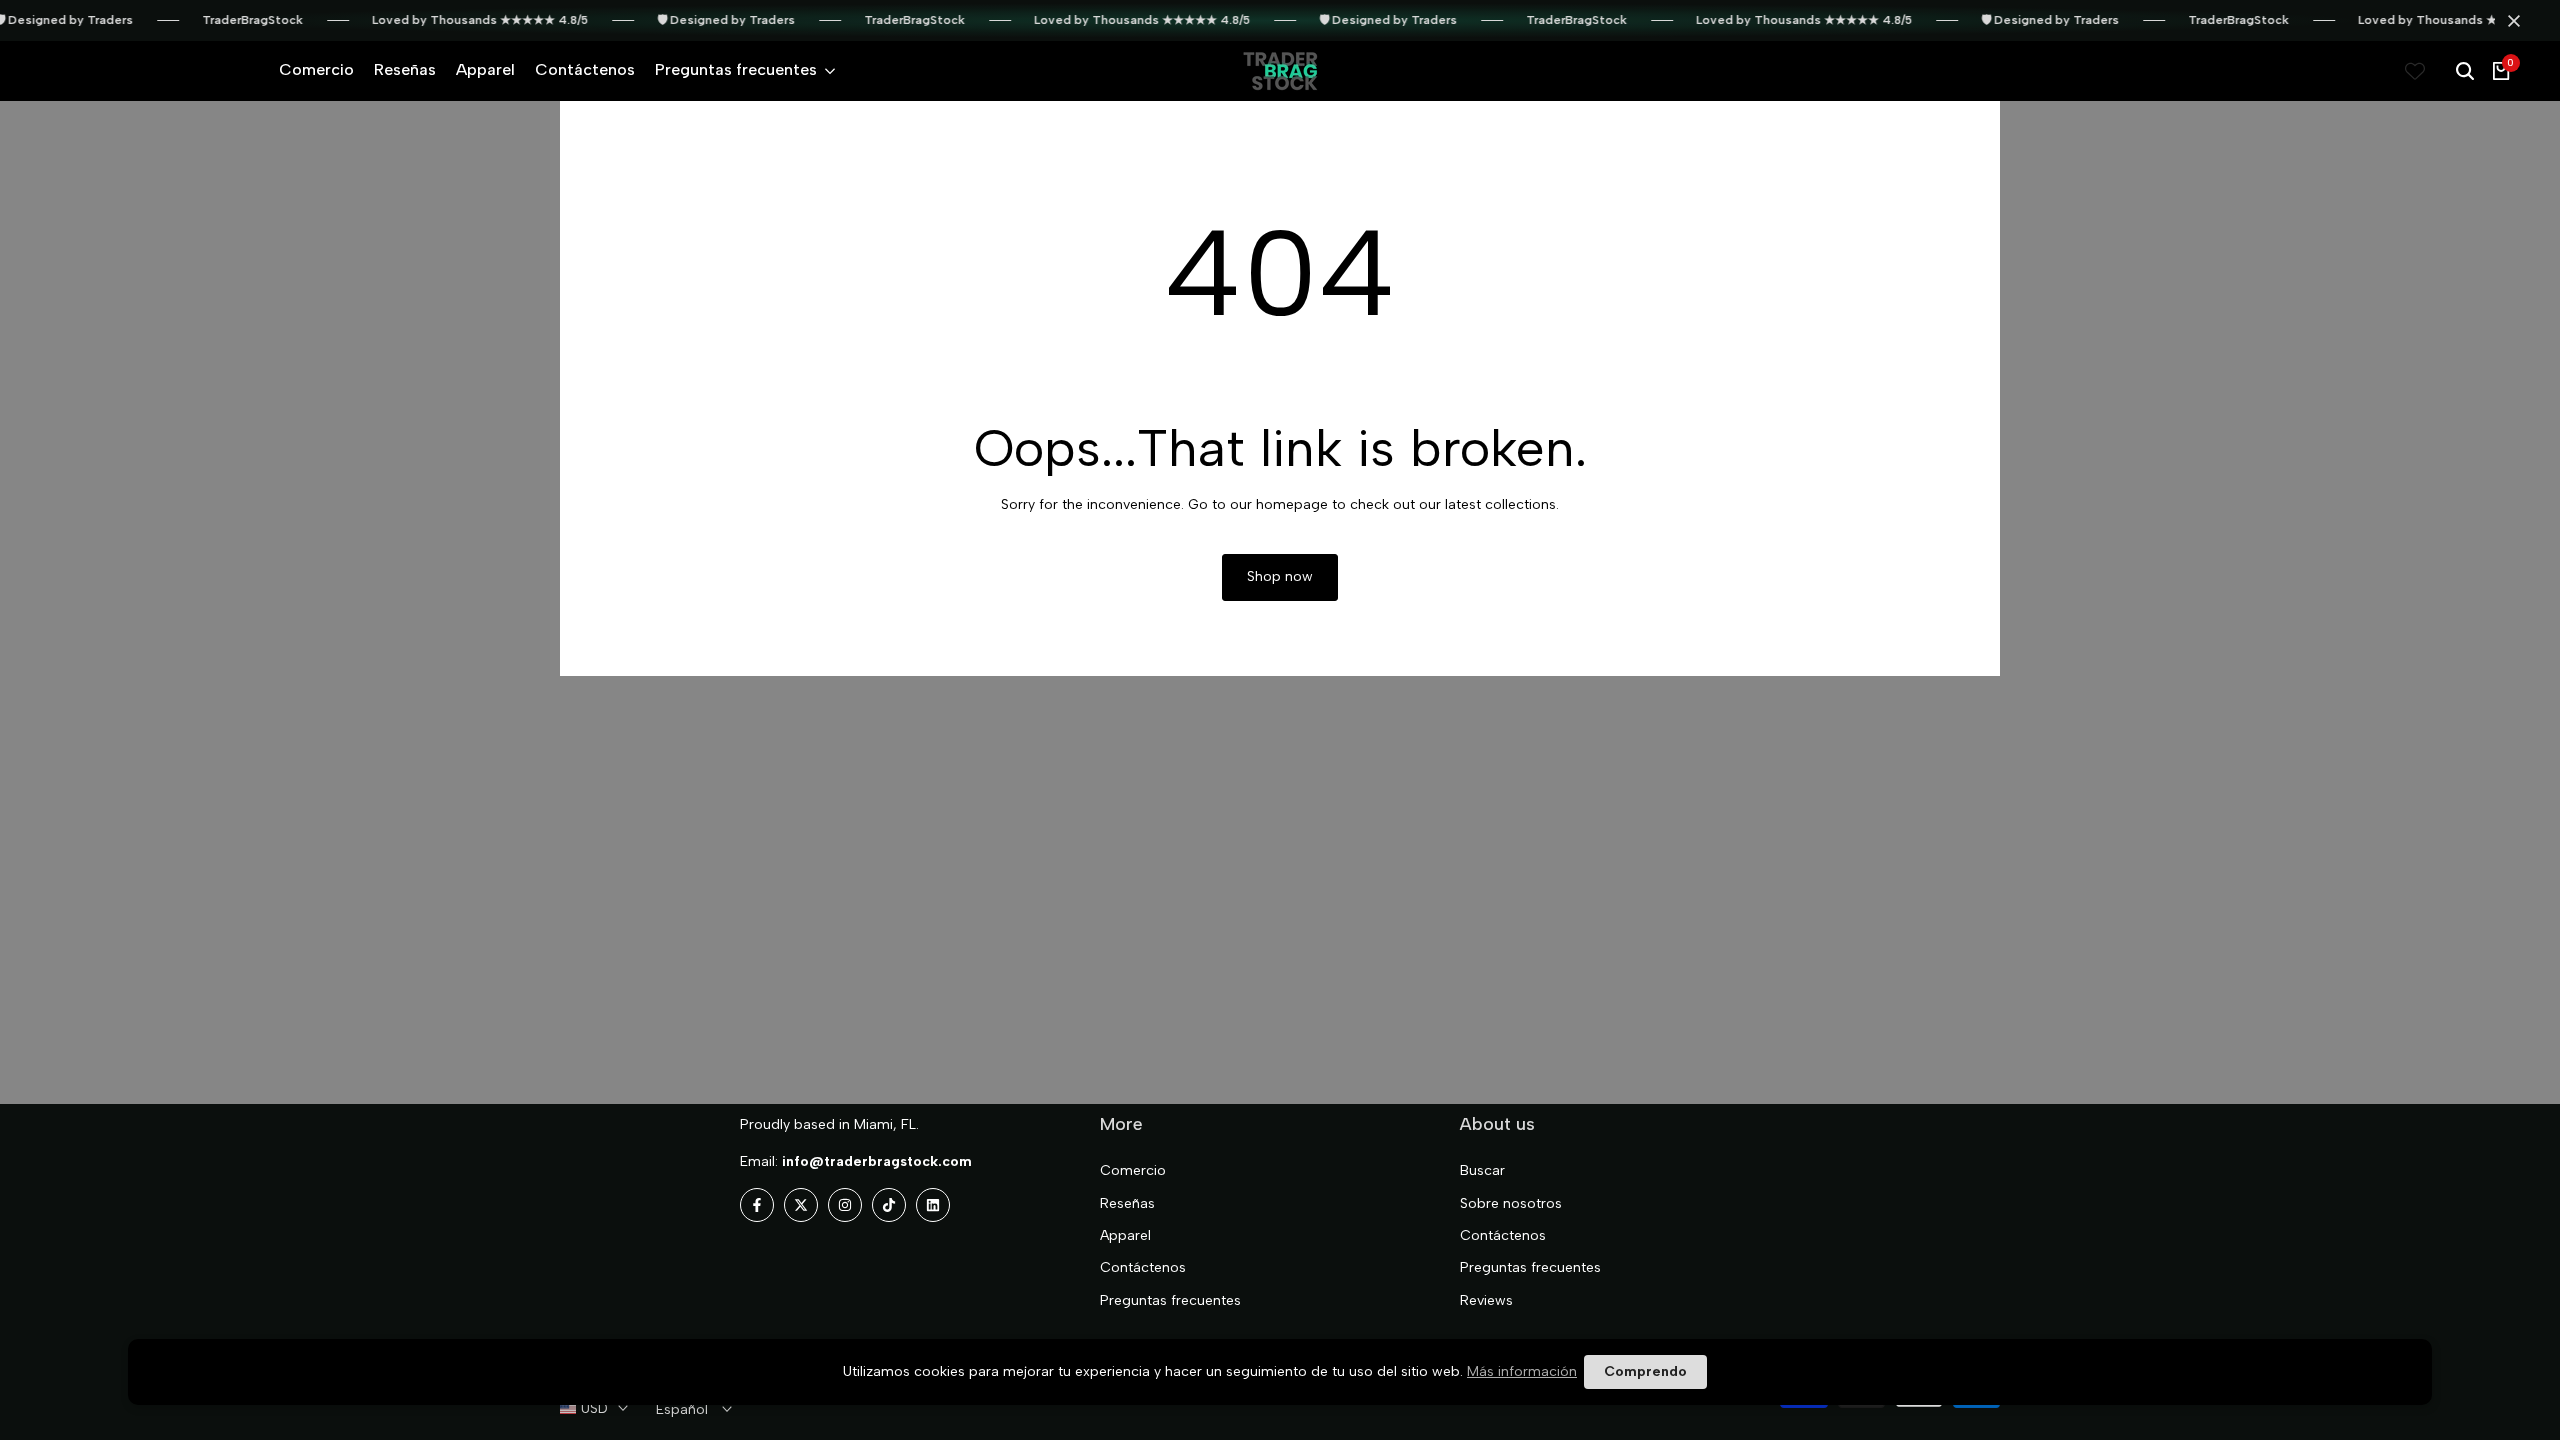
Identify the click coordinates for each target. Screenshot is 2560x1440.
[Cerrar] (2510, 21)
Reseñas (1127, 1203)
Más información (1522, 1371)
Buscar (1482, 1170)
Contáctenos (1143, 1267)
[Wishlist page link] (2415, 71)
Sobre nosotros (1511, 1203)
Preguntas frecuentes (1170, 1300)
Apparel (1125, 1235)
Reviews (1486, 1300)
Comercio (1133, 1170)
